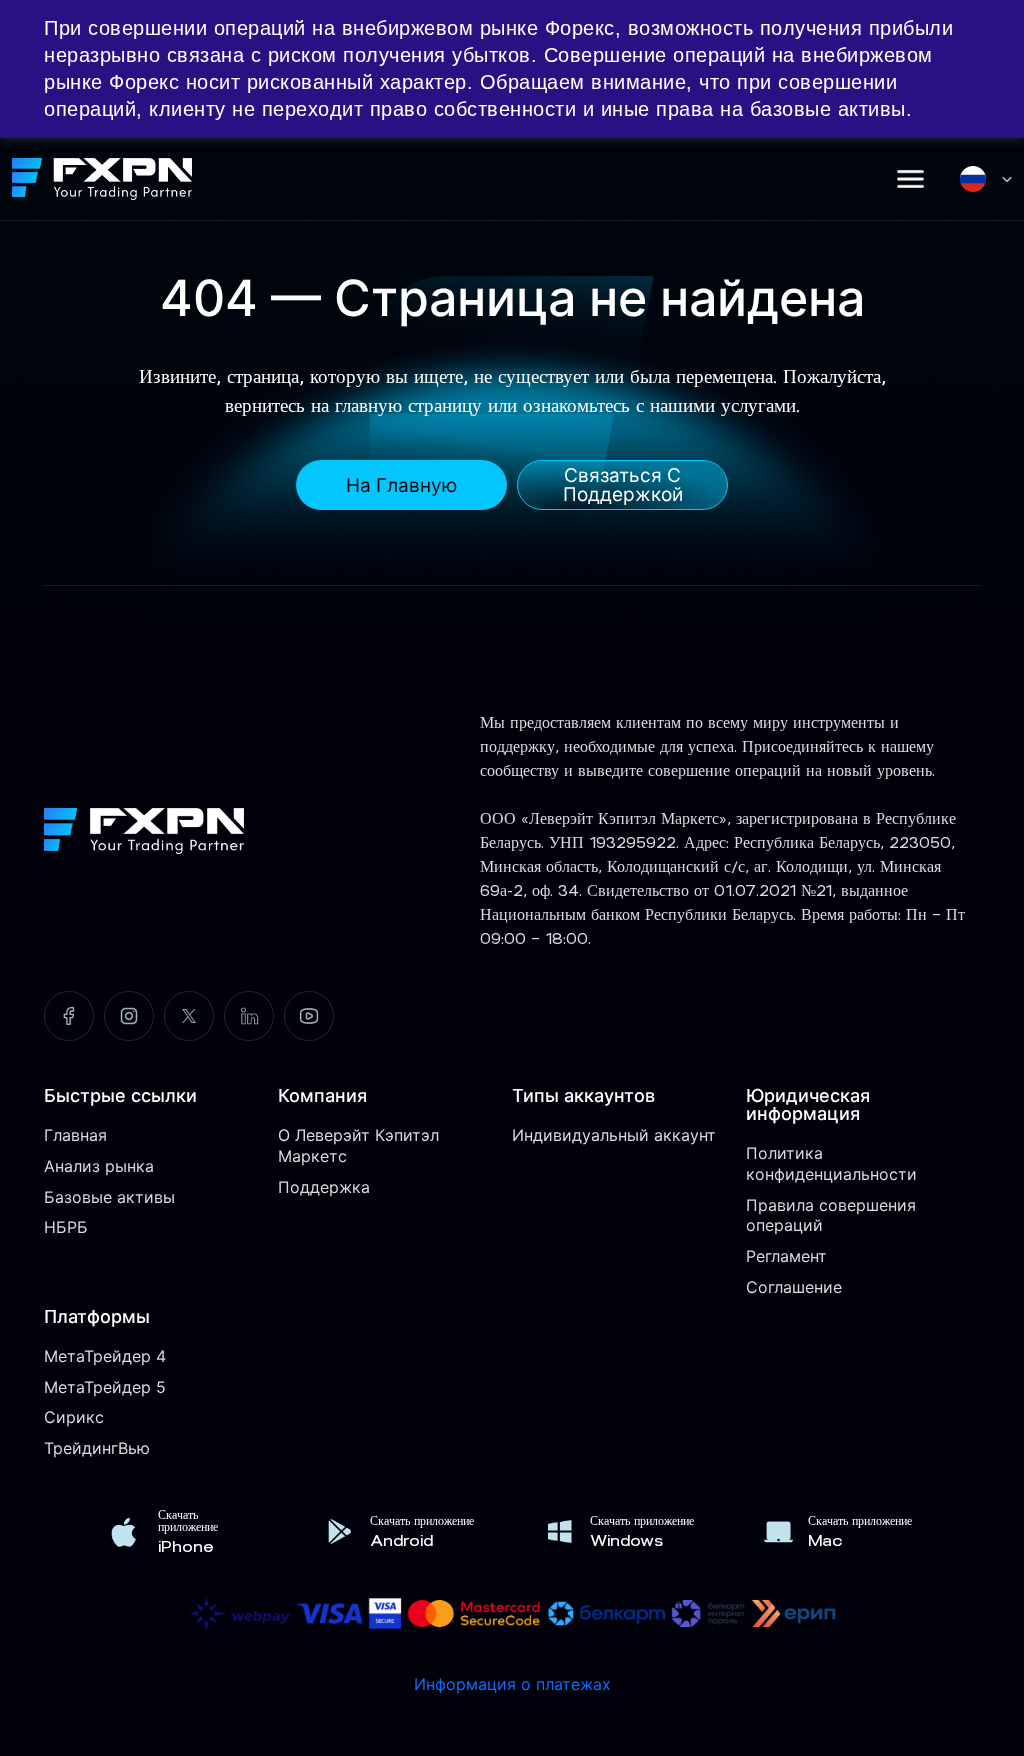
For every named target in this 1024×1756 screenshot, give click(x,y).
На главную (401, 485)
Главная (75, 1135)
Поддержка (324, 1187)
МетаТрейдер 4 (105, 1356)
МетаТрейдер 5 (105, 1387)
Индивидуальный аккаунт (614, 1135)
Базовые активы (109, 1197)
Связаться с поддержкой (623, 485)
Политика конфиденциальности (831, 1163)
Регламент (786, 1256)
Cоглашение (794, 1287)
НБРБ (66, 1227)
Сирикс (74, 1417)
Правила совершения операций (831, 1215)
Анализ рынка (99, 1166)
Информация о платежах (512, 1684)
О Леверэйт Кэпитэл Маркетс (358, 1145)
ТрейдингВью (97, 1448)
